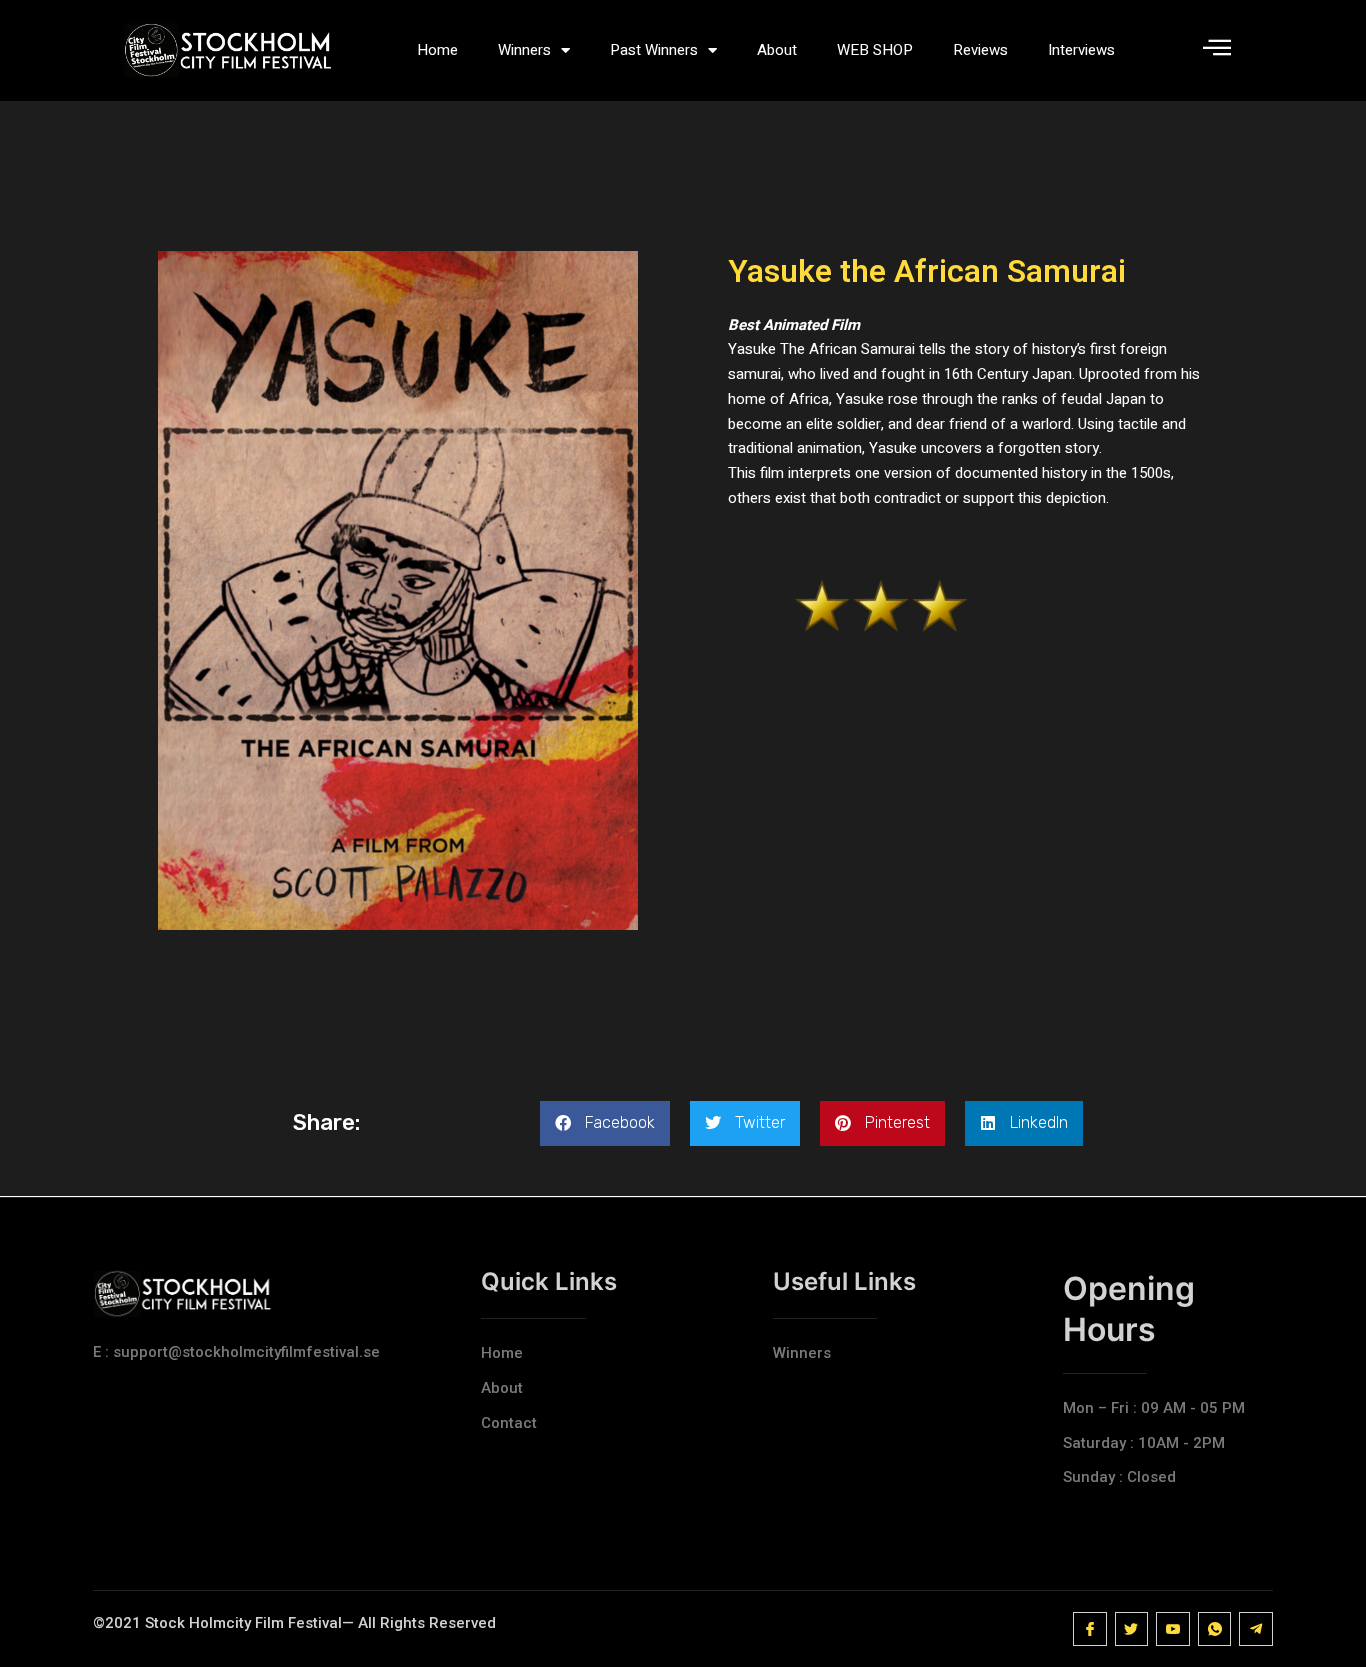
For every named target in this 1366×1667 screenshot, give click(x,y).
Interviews (1081, 50)
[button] (605, 1123)
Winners (524, 50)
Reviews (980, 50)
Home (437, 50)
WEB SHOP (875, 50)
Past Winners (654, 50)
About (777, 50)
